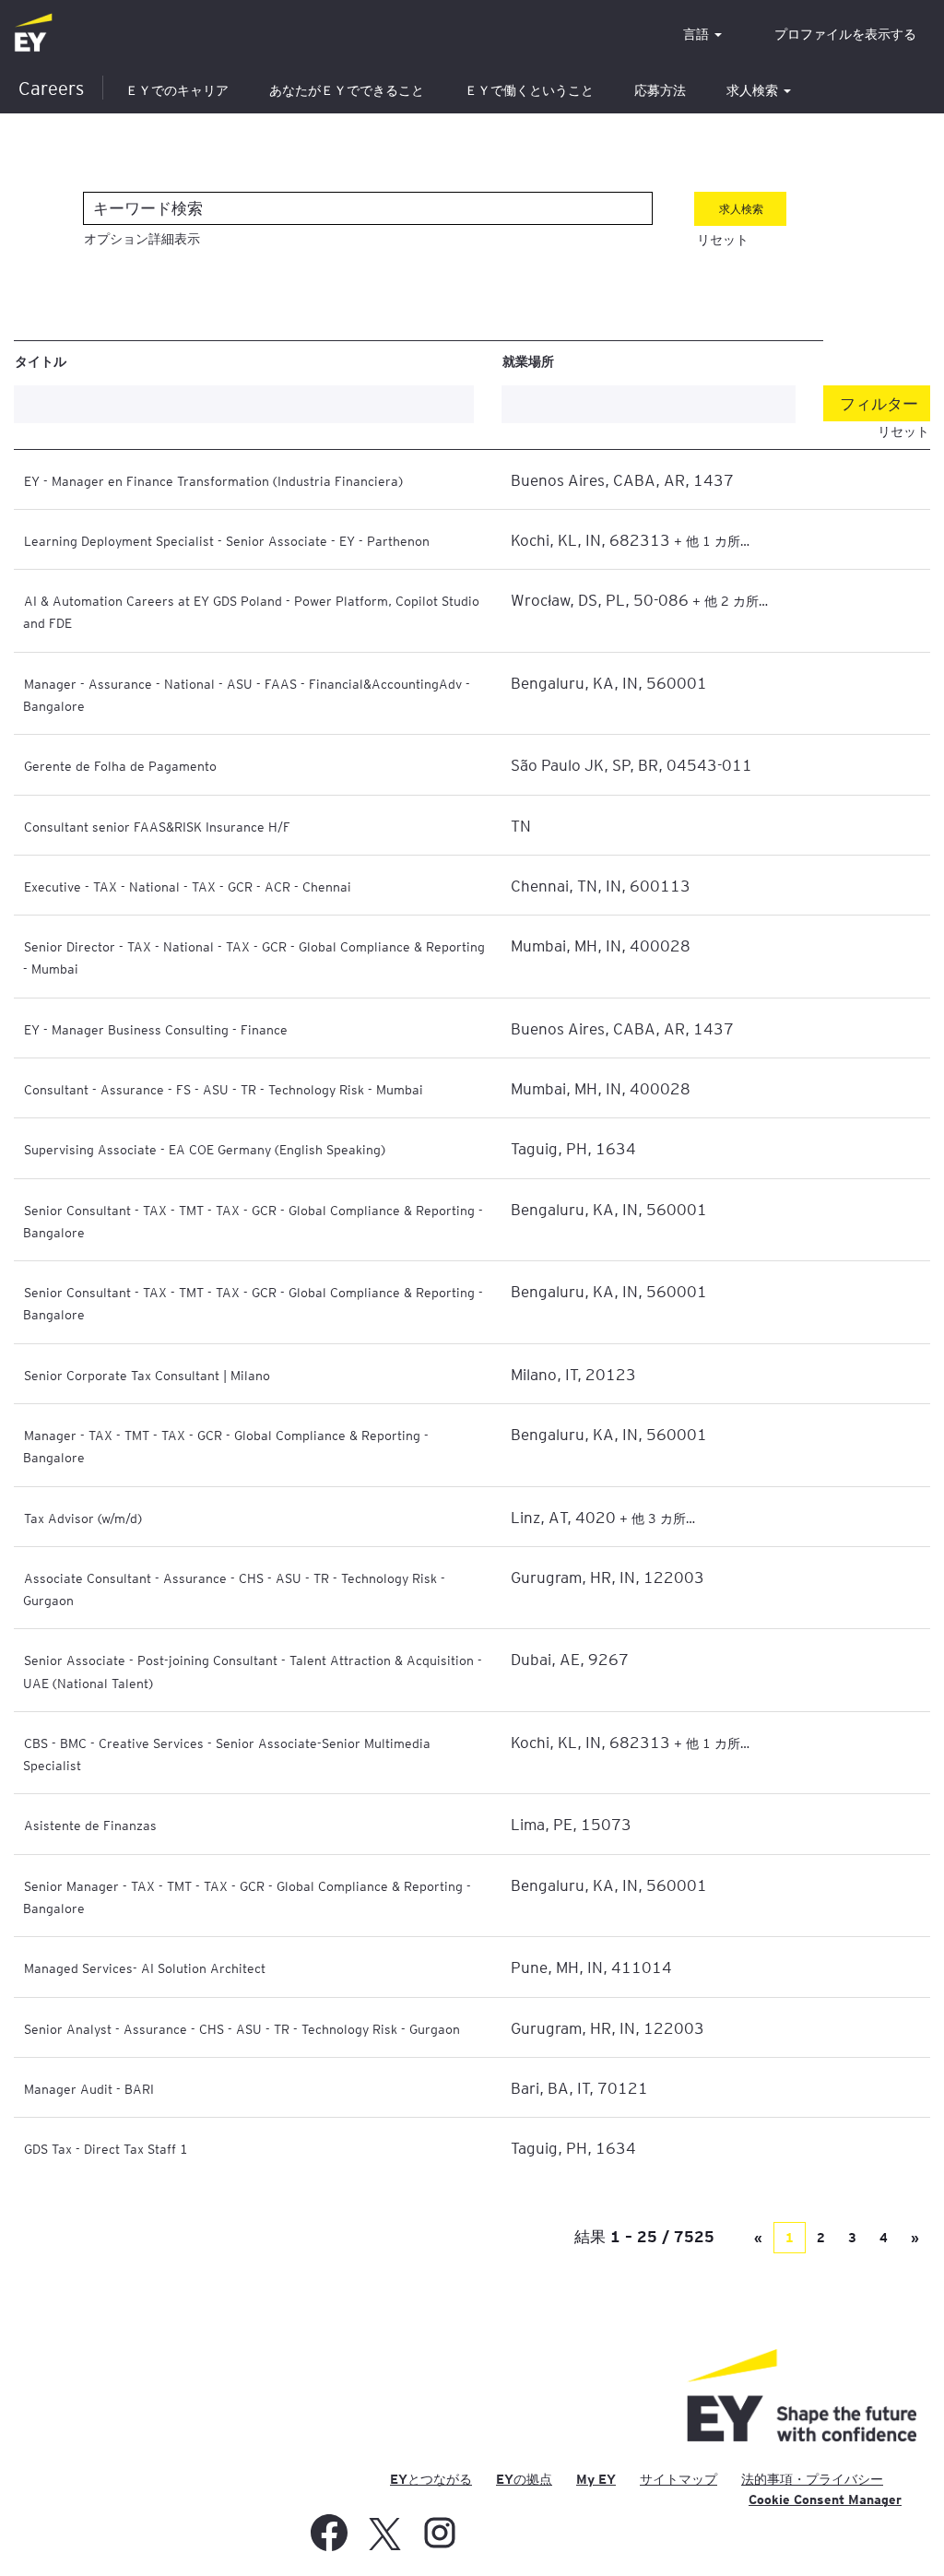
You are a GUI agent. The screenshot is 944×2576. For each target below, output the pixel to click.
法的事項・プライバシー (812, 2479)
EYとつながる (431, 2479)
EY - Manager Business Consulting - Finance (156, 1029)
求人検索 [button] (754, 90)
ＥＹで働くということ (529, 90)
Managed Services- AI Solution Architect (145, 1967)
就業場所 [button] (528, 360)
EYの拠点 (524, 2479)
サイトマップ (678, 2479)
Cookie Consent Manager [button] (825, 2499)
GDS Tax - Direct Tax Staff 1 (106, 2148)
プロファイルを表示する (845, 34)
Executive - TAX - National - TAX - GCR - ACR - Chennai (188, 886)
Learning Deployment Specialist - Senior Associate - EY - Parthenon (227, 540)
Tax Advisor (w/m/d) (83, 1518)
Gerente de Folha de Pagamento (120, 765)
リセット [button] (723, 240)
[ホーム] (33, 34)
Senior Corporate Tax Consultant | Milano (147, 1375)
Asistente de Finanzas (90, 1825)
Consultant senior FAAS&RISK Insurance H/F (157, 826)
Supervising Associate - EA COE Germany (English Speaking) (205, 1149)
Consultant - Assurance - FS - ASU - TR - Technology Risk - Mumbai (224, 1089)
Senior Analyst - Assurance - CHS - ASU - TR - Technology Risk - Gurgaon (242, 2028)
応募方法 (660, 90)
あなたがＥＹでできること (347, 90)
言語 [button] (698, 34)
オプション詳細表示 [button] (142, 239)
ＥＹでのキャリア (177, 90)
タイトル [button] (41, 360)
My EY (596, 2479)
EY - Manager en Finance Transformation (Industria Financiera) (213, 480)
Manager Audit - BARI (89, 2088)
